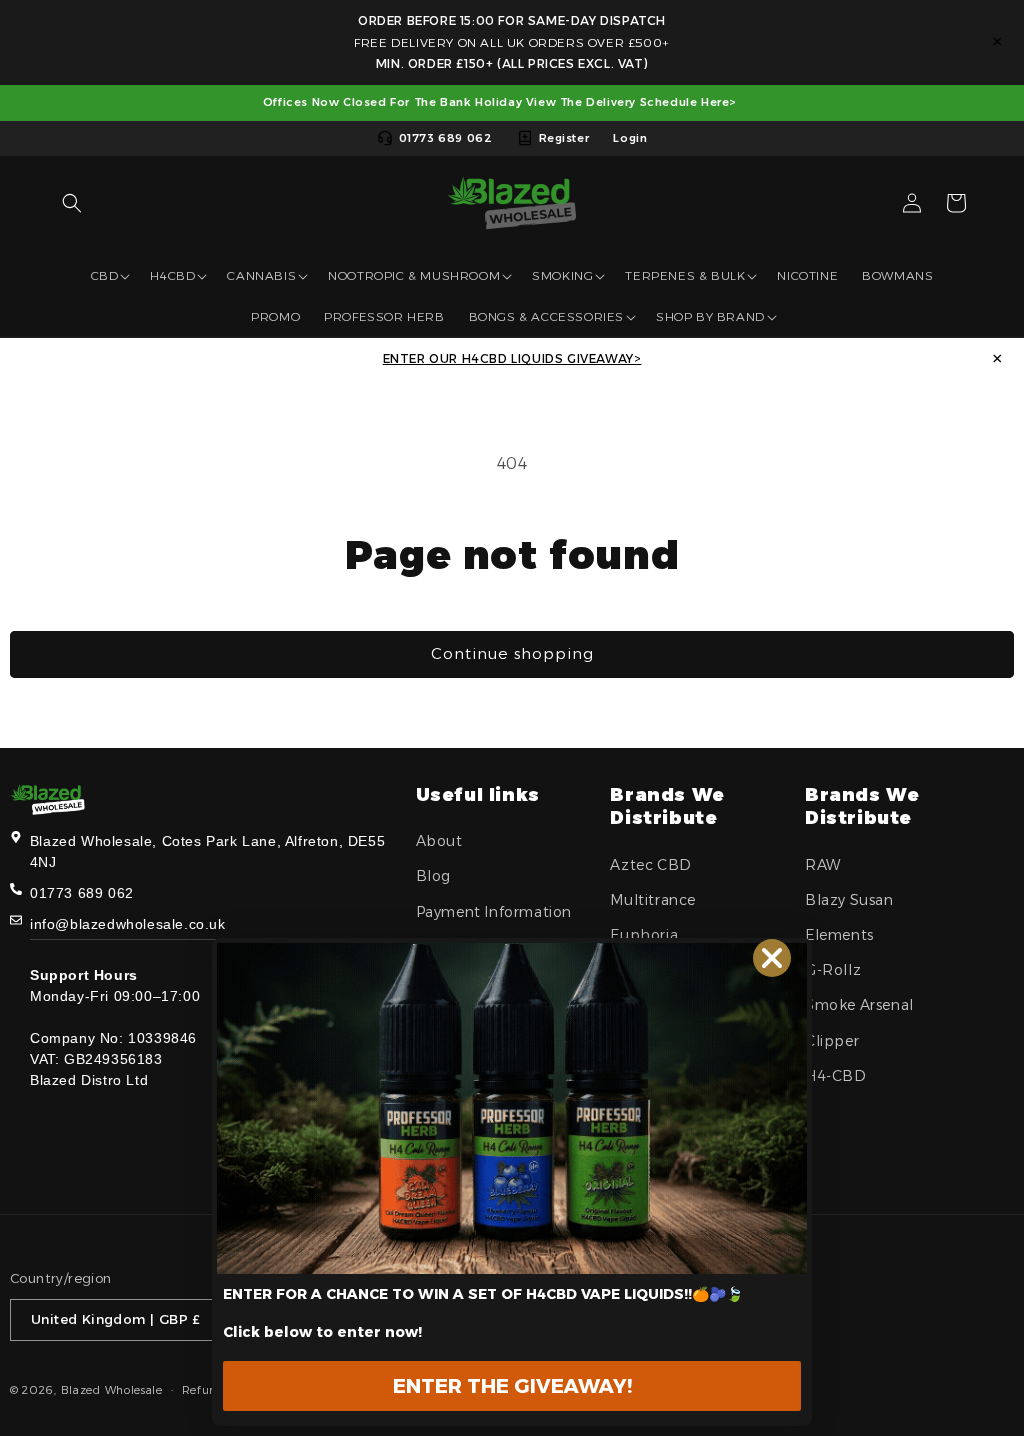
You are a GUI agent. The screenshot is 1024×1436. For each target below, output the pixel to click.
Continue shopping (512, 653)
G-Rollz (833, 970)
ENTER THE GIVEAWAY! (512, 1386)
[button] (72, 203)
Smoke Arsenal (859, 1005)
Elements (839, 935)
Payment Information (494, 912)
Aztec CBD (650, 865)
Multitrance (653, 900)
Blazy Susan (849, 900)
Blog (433, 876)
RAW (823, 865)
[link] (512, 1108)
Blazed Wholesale (112, 1390)
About (439, 841)
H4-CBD (836, 1076)
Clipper (832, 1041)
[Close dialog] (772, 958)
